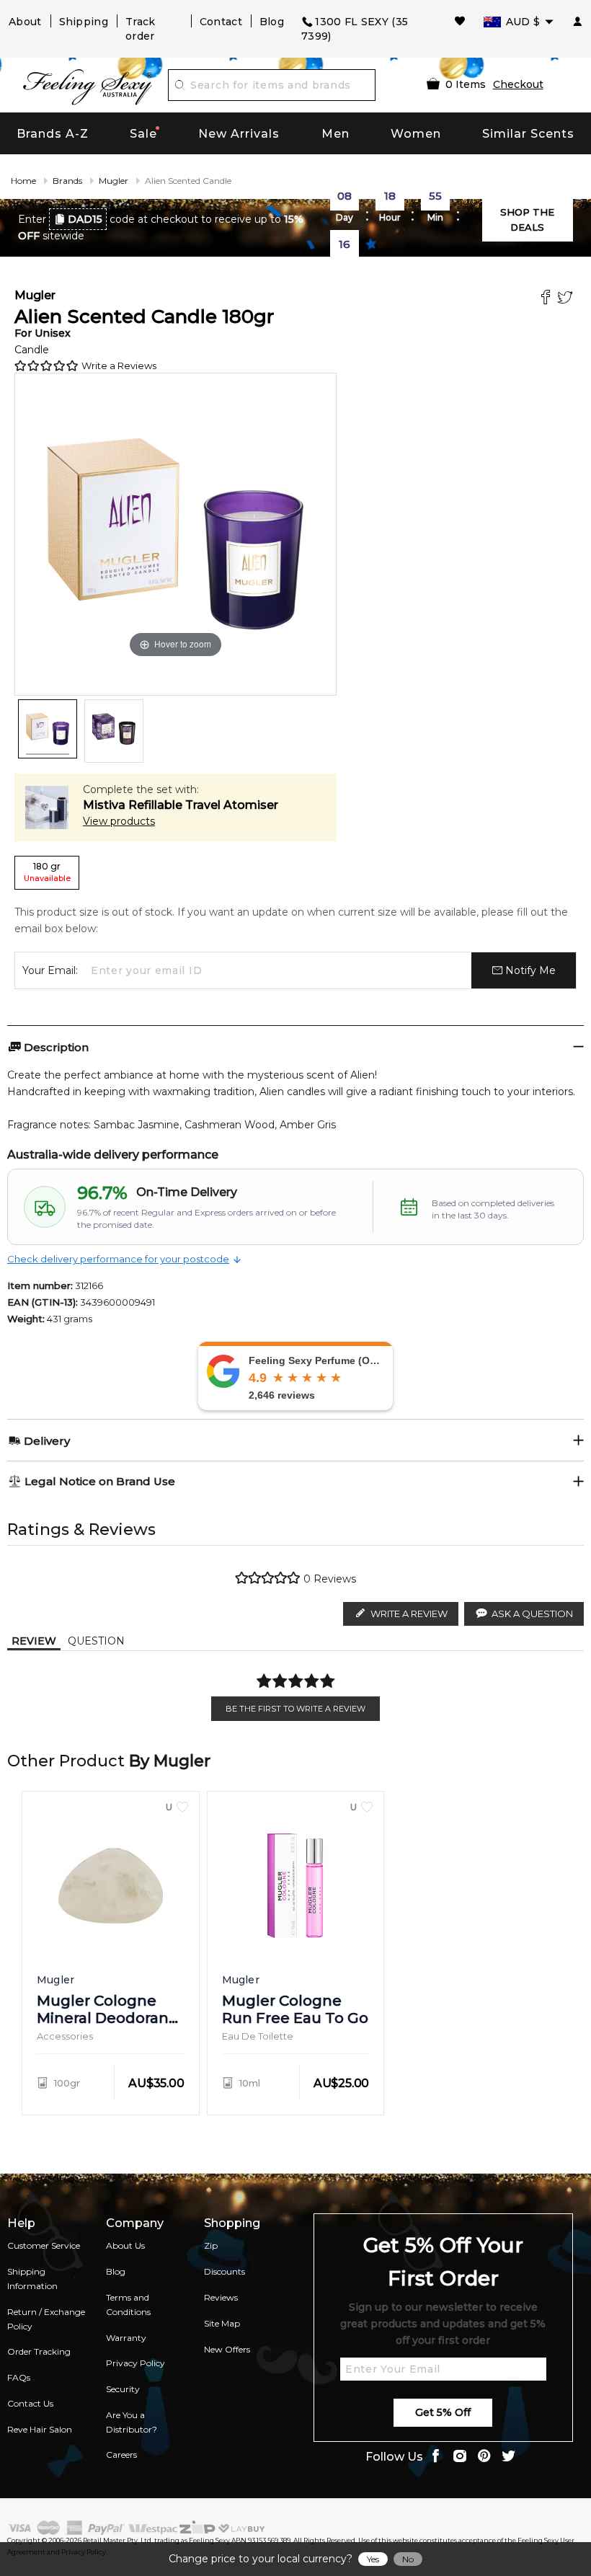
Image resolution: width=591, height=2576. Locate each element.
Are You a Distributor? (132, 2422)
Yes (373, 2559)
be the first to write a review (295, 1709)
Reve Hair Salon (40, 2429)
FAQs (19, 2377)
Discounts (225, 2271)
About (25, 22)
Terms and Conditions (128, 2305)
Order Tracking (39, 2351)
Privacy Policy (135, 2363)
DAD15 (85, 219)
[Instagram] (460, 2457)
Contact (221, 22)
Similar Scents (528, 134)
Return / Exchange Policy (46, 2319)
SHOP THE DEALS (527, 220)
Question (96, 1641)
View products (119, 821)
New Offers (227, 2349)
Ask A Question (532, 1614)
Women (416, 134)
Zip (211, 2245)
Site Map (222, 2323)
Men (336, 134)
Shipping (84, 22)
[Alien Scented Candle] (48, 729)
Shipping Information (32, 2279)
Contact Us (30, 2403)
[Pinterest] (484, 2457)
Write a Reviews (119, 366)
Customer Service (44, 2245)
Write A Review (409, 1614)
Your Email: (50, 970)
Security (123, 2389)
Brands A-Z (53, 134)
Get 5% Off (443, 2412)
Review (34, 1641)
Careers (121, 2455)
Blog (272, 22)
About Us (125, 2245)
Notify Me (529, 970)
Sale (143, 134)
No (408, 2559)
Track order (141, 29)
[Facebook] (547, 299)
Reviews (221, 2297)
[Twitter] (567, 299)
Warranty (126, 2338)
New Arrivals (239, 134)
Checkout (518, 84)
